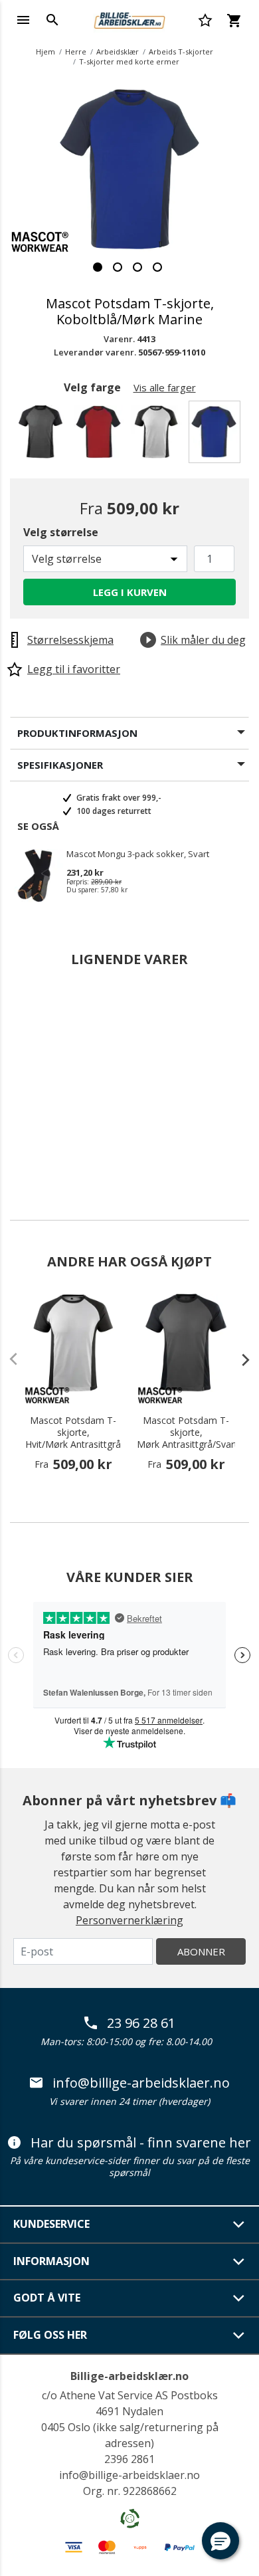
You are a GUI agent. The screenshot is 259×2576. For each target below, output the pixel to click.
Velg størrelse (61, 532)
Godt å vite (47, 2298)
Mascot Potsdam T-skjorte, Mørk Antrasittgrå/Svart (186, 1433)
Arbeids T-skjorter (181, 51)
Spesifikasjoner (60, 765)
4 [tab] (157, 267)
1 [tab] (98, 267)
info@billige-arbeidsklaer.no (141, 2083)
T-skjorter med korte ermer (129, 61)
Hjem (45, 51)
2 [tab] (118, 267)
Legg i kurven (130, 592)
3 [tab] (137, 267)
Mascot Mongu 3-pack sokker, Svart (138, 854)
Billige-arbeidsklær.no (129, 2376)
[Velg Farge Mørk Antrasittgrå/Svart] (43, 436)
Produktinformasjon (77, 733)
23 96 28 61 (141, 2023)
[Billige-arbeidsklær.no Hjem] (129, 19)
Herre (76, 51)
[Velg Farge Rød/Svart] (101, 436)
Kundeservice (51, 2224)
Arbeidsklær (118, 51)
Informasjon (51, 2261)
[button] (220, 2541)
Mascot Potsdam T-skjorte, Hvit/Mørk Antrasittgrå (73, 1433)
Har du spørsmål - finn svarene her (141, 2143)
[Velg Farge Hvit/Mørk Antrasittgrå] (158, 436)
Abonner (201, 1951)
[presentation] (239, 1359)
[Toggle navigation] (23, 20)
